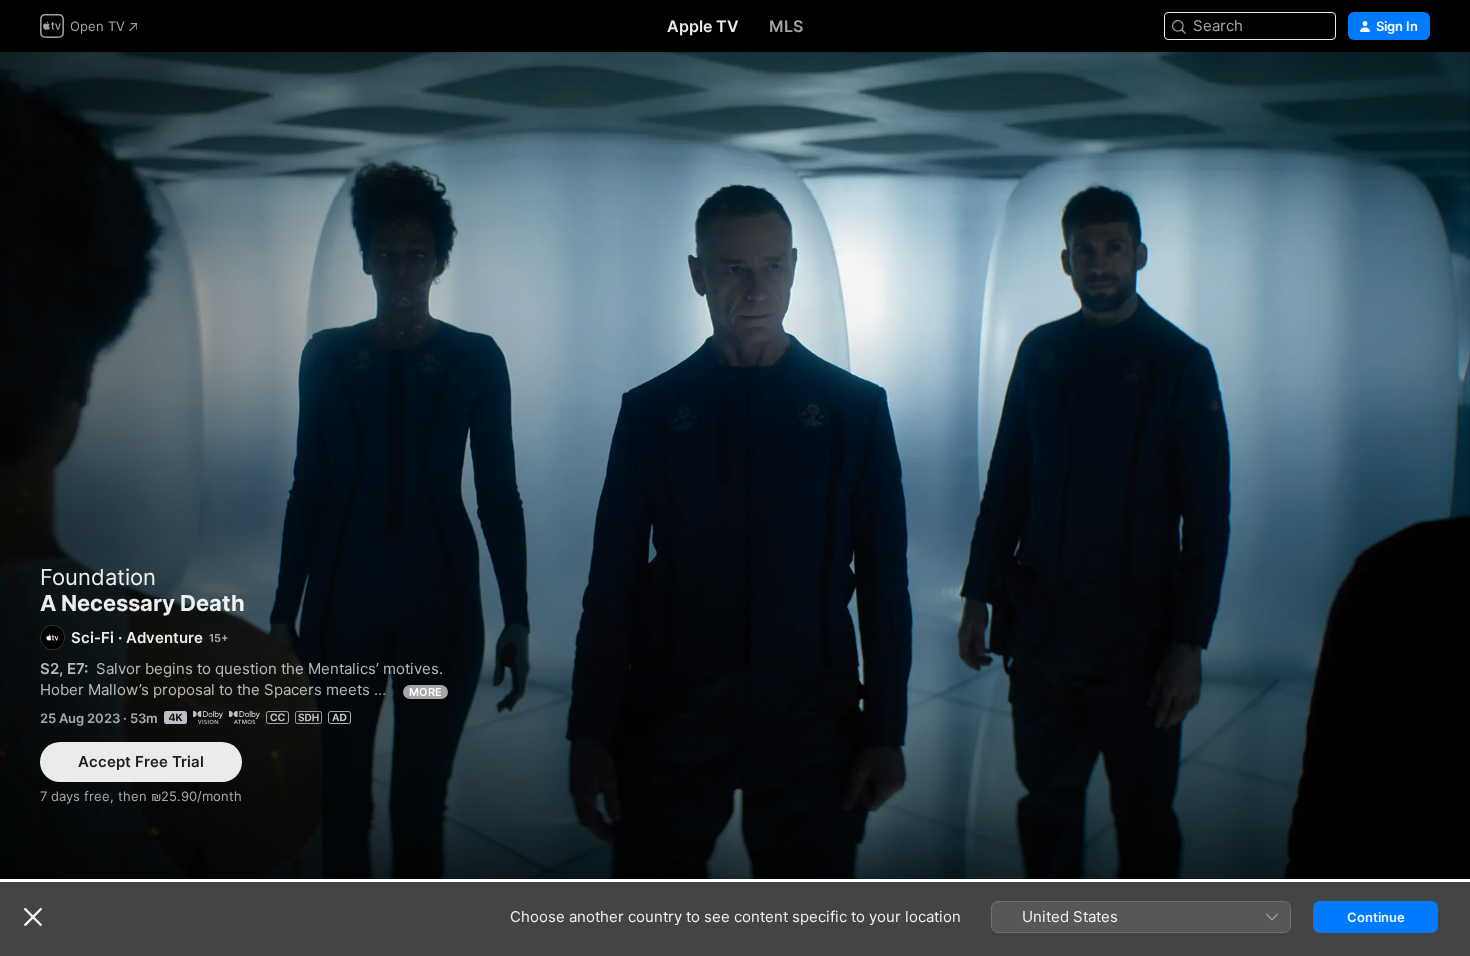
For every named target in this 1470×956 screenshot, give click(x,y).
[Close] (33, 917)
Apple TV (703, 26)
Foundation (98, 577)
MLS (786, 26)
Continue (1376, 917)
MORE (425, 692)
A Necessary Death (735, 465)
